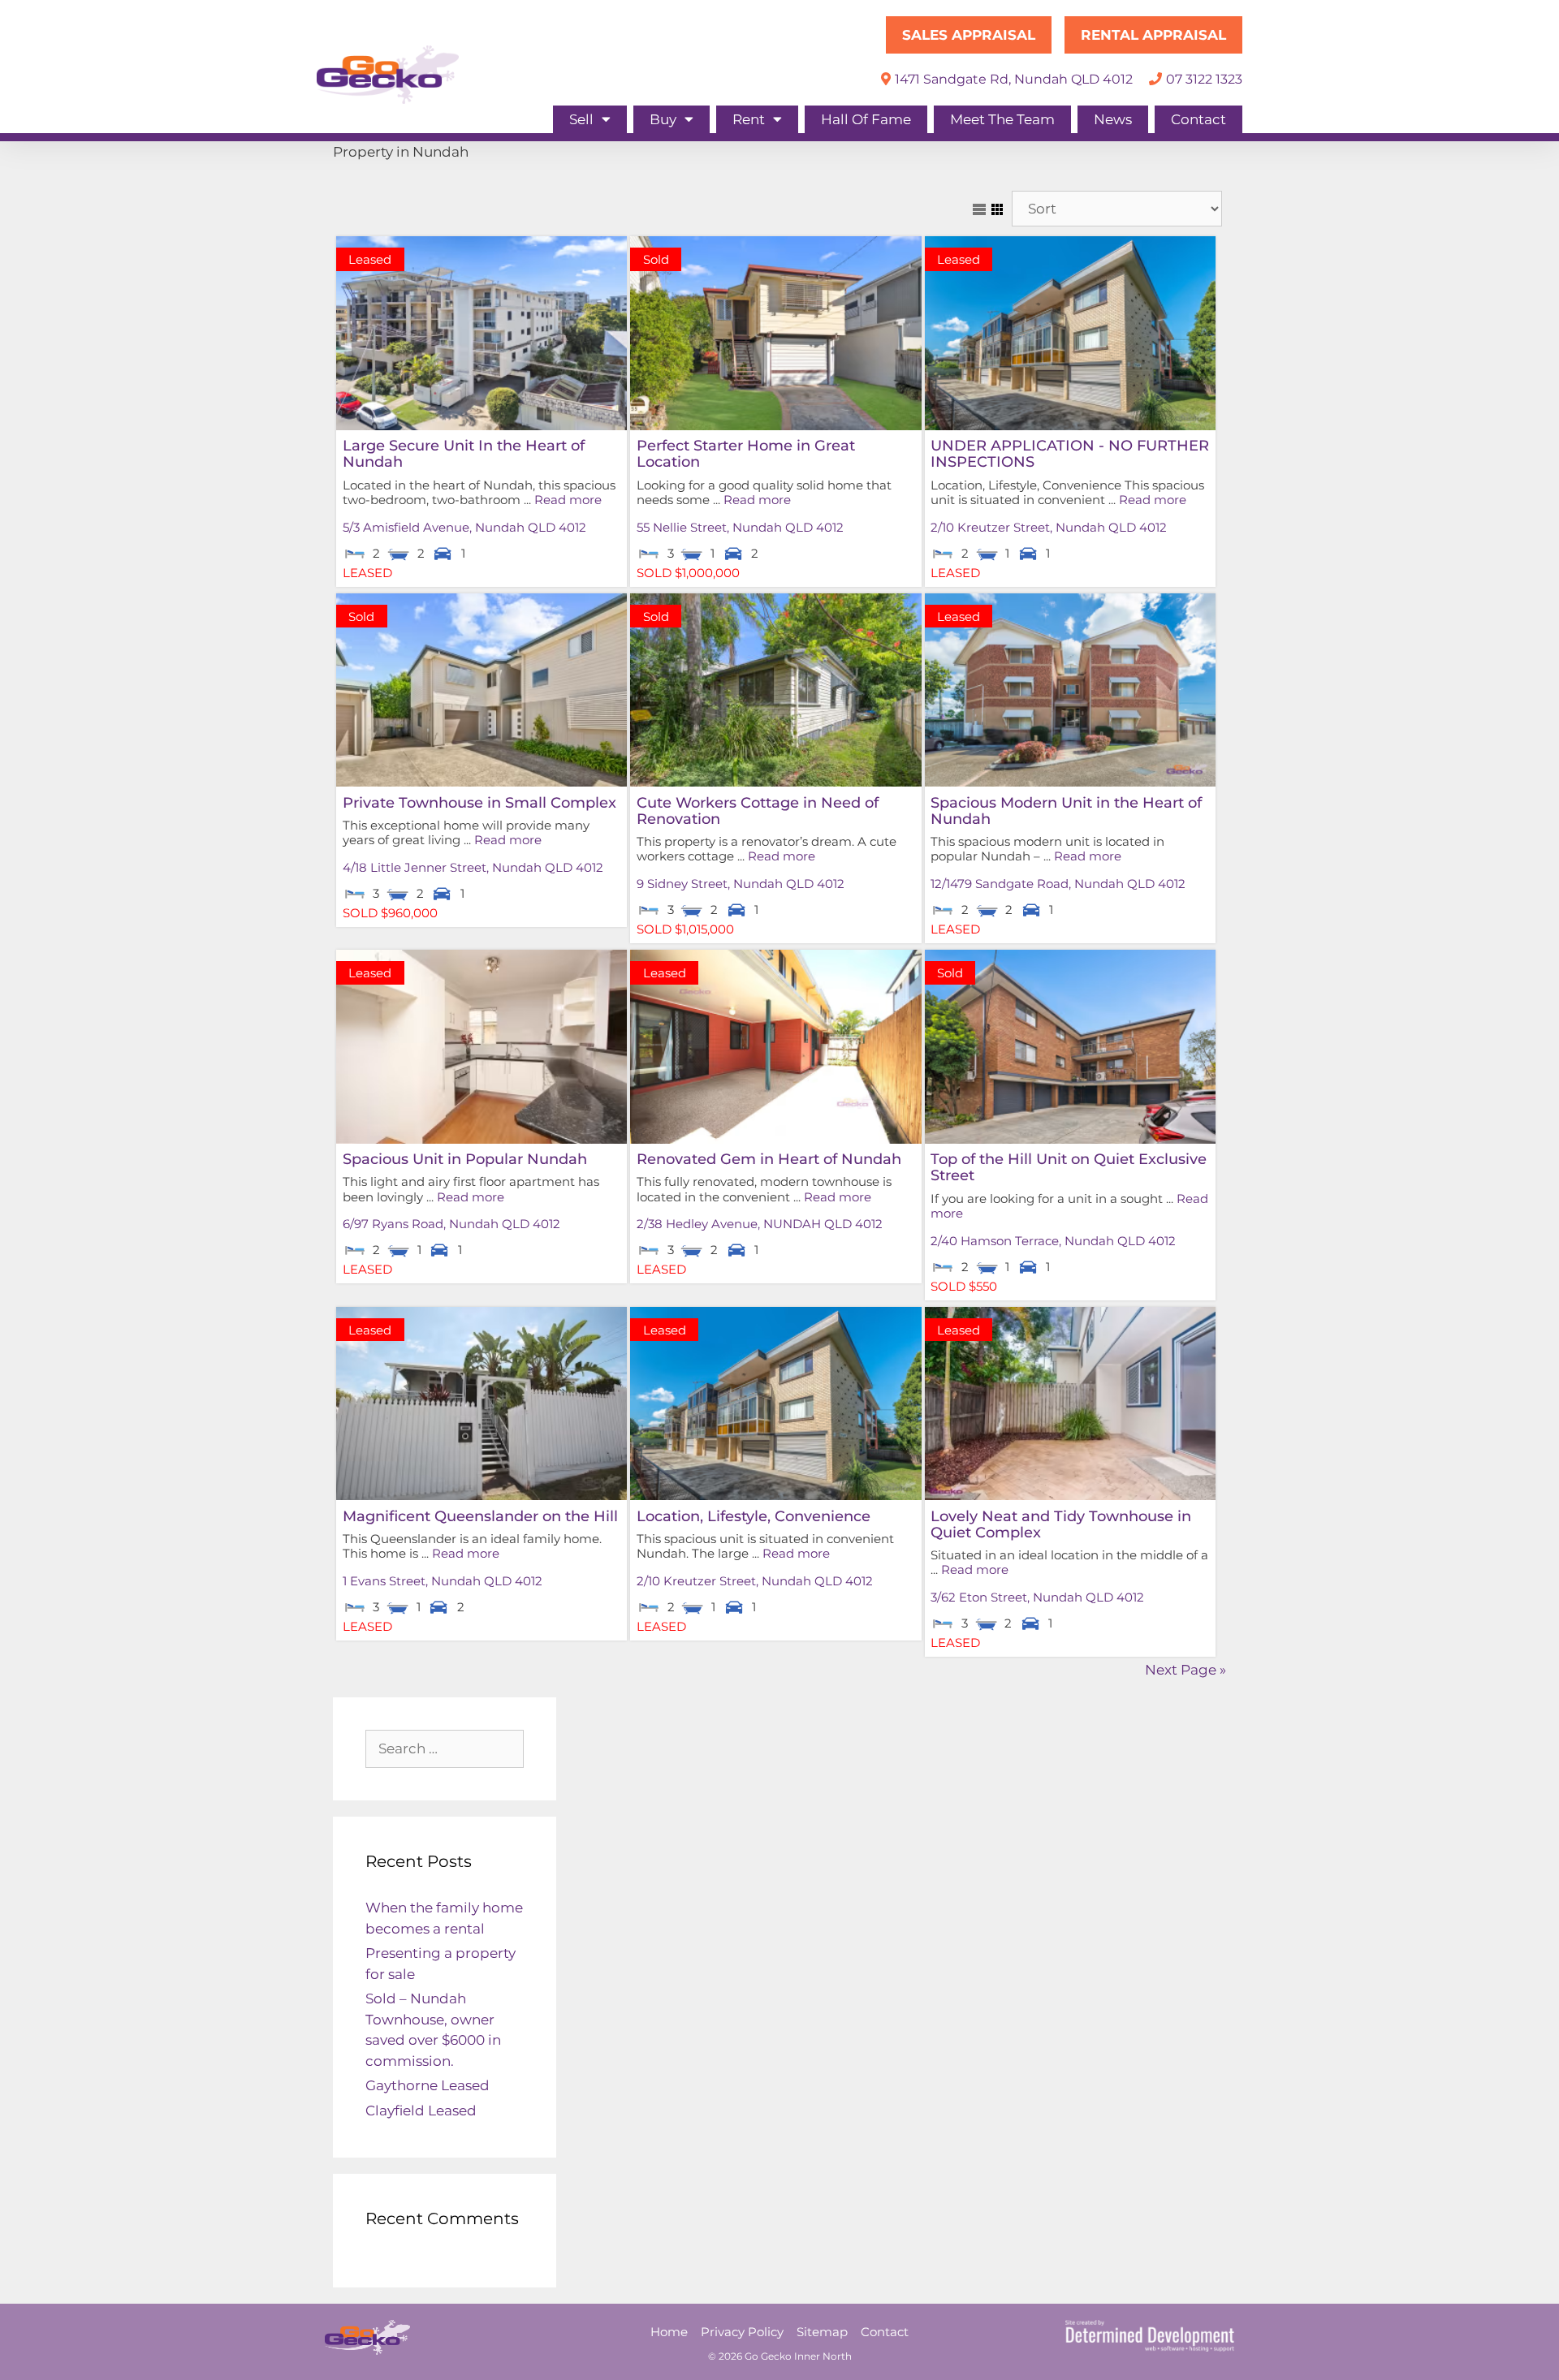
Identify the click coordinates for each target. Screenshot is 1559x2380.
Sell (581, 119)
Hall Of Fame (866, 119)
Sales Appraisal (969, 35)
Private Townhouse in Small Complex (479, 802)
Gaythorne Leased (428, 2085)
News (1113, 119)
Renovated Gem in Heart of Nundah (769, 1159)
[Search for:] (445, 1748)
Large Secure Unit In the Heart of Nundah (464, 453)
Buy (663, 119)
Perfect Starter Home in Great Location (746, 453)
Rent (749, 119)
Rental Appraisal (1153, 35)
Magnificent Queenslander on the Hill (480, 1516)
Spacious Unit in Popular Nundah (465, 1159)
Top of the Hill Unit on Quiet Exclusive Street (1069, 1167)
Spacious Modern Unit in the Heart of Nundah (1066, 811)
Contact (1198, 119)
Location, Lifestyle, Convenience (754, 1516)
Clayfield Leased (421, 2111)
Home (669, 2332)
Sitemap (822, 2332)
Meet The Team (1002, 119)
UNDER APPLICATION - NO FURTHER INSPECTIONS (1070, 453)
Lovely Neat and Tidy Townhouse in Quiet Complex (1061, 1524)
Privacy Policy (742, 2332)
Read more (568, 500)
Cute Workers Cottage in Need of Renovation (758, 811)
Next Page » (1185, 1670)
